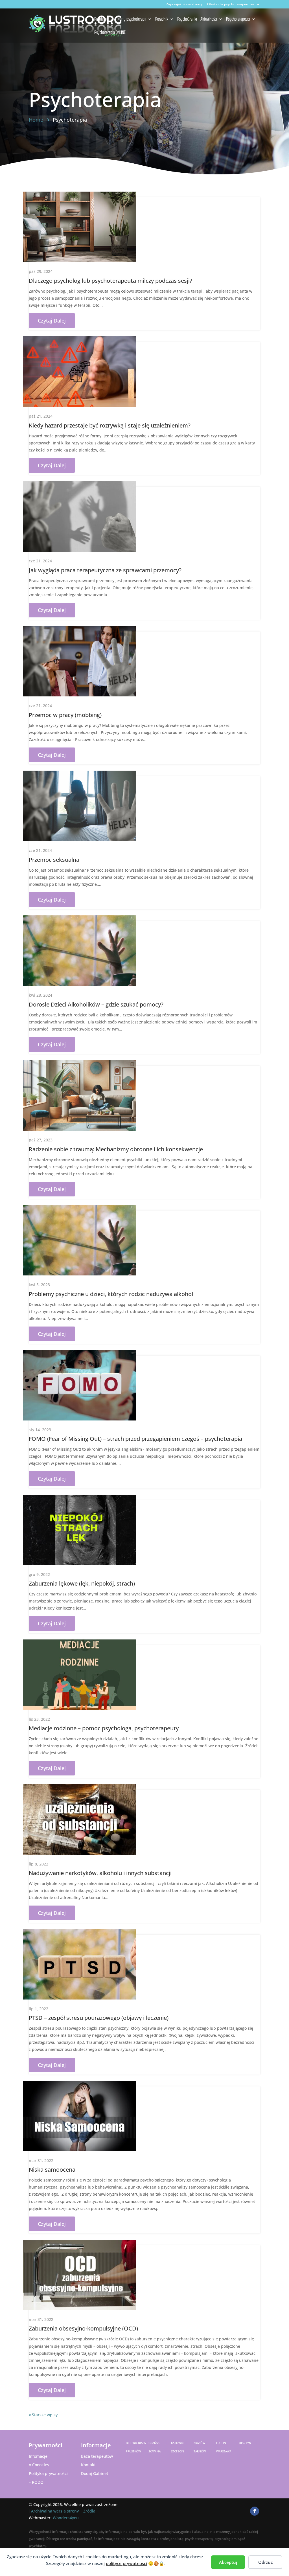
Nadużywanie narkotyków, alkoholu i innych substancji (100, 1873)
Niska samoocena (52, 2170)
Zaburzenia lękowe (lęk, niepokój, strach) (82, 1583)
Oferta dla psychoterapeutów (231, 5)
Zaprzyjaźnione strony (184, 5)
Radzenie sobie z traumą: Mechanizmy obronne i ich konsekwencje (116, 1149)
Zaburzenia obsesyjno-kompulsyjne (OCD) (83, 2328)
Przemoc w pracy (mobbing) (65, 715)
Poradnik (162, 19)
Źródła (89, 2511)
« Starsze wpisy (43, 2415)
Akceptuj (228, 2562)
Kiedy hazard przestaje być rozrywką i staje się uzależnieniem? (110, 425)
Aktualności (209, 19)
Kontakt (88, 2465)
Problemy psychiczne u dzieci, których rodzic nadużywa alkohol (111, 1294)
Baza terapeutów (97, 2456)
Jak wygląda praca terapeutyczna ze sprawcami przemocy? (105, 570)
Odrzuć (265, 2562)
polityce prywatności (126, 2563)
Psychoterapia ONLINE (110, 33)
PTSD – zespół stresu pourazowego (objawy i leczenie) (99, 2018)
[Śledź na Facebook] (255, 2511)
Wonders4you (66, 2518)
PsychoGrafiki (187, 19)
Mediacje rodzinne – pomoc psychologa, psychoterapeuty (104, 1728)
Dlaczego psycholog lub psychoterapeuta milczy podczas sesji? (110, 281)
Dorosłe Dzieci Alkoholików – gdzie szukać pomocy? (96, 1004)
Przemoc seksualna (54, 860)
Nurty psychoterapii (132, 19)
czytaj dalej (52, 321)
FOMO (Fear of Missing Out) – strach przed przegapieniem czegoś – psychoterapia (135, 1439)
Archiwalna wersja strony (55, 2511)
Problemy (101, 19)
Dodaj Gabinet (95, 2473)
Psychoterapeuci (238, 19)
